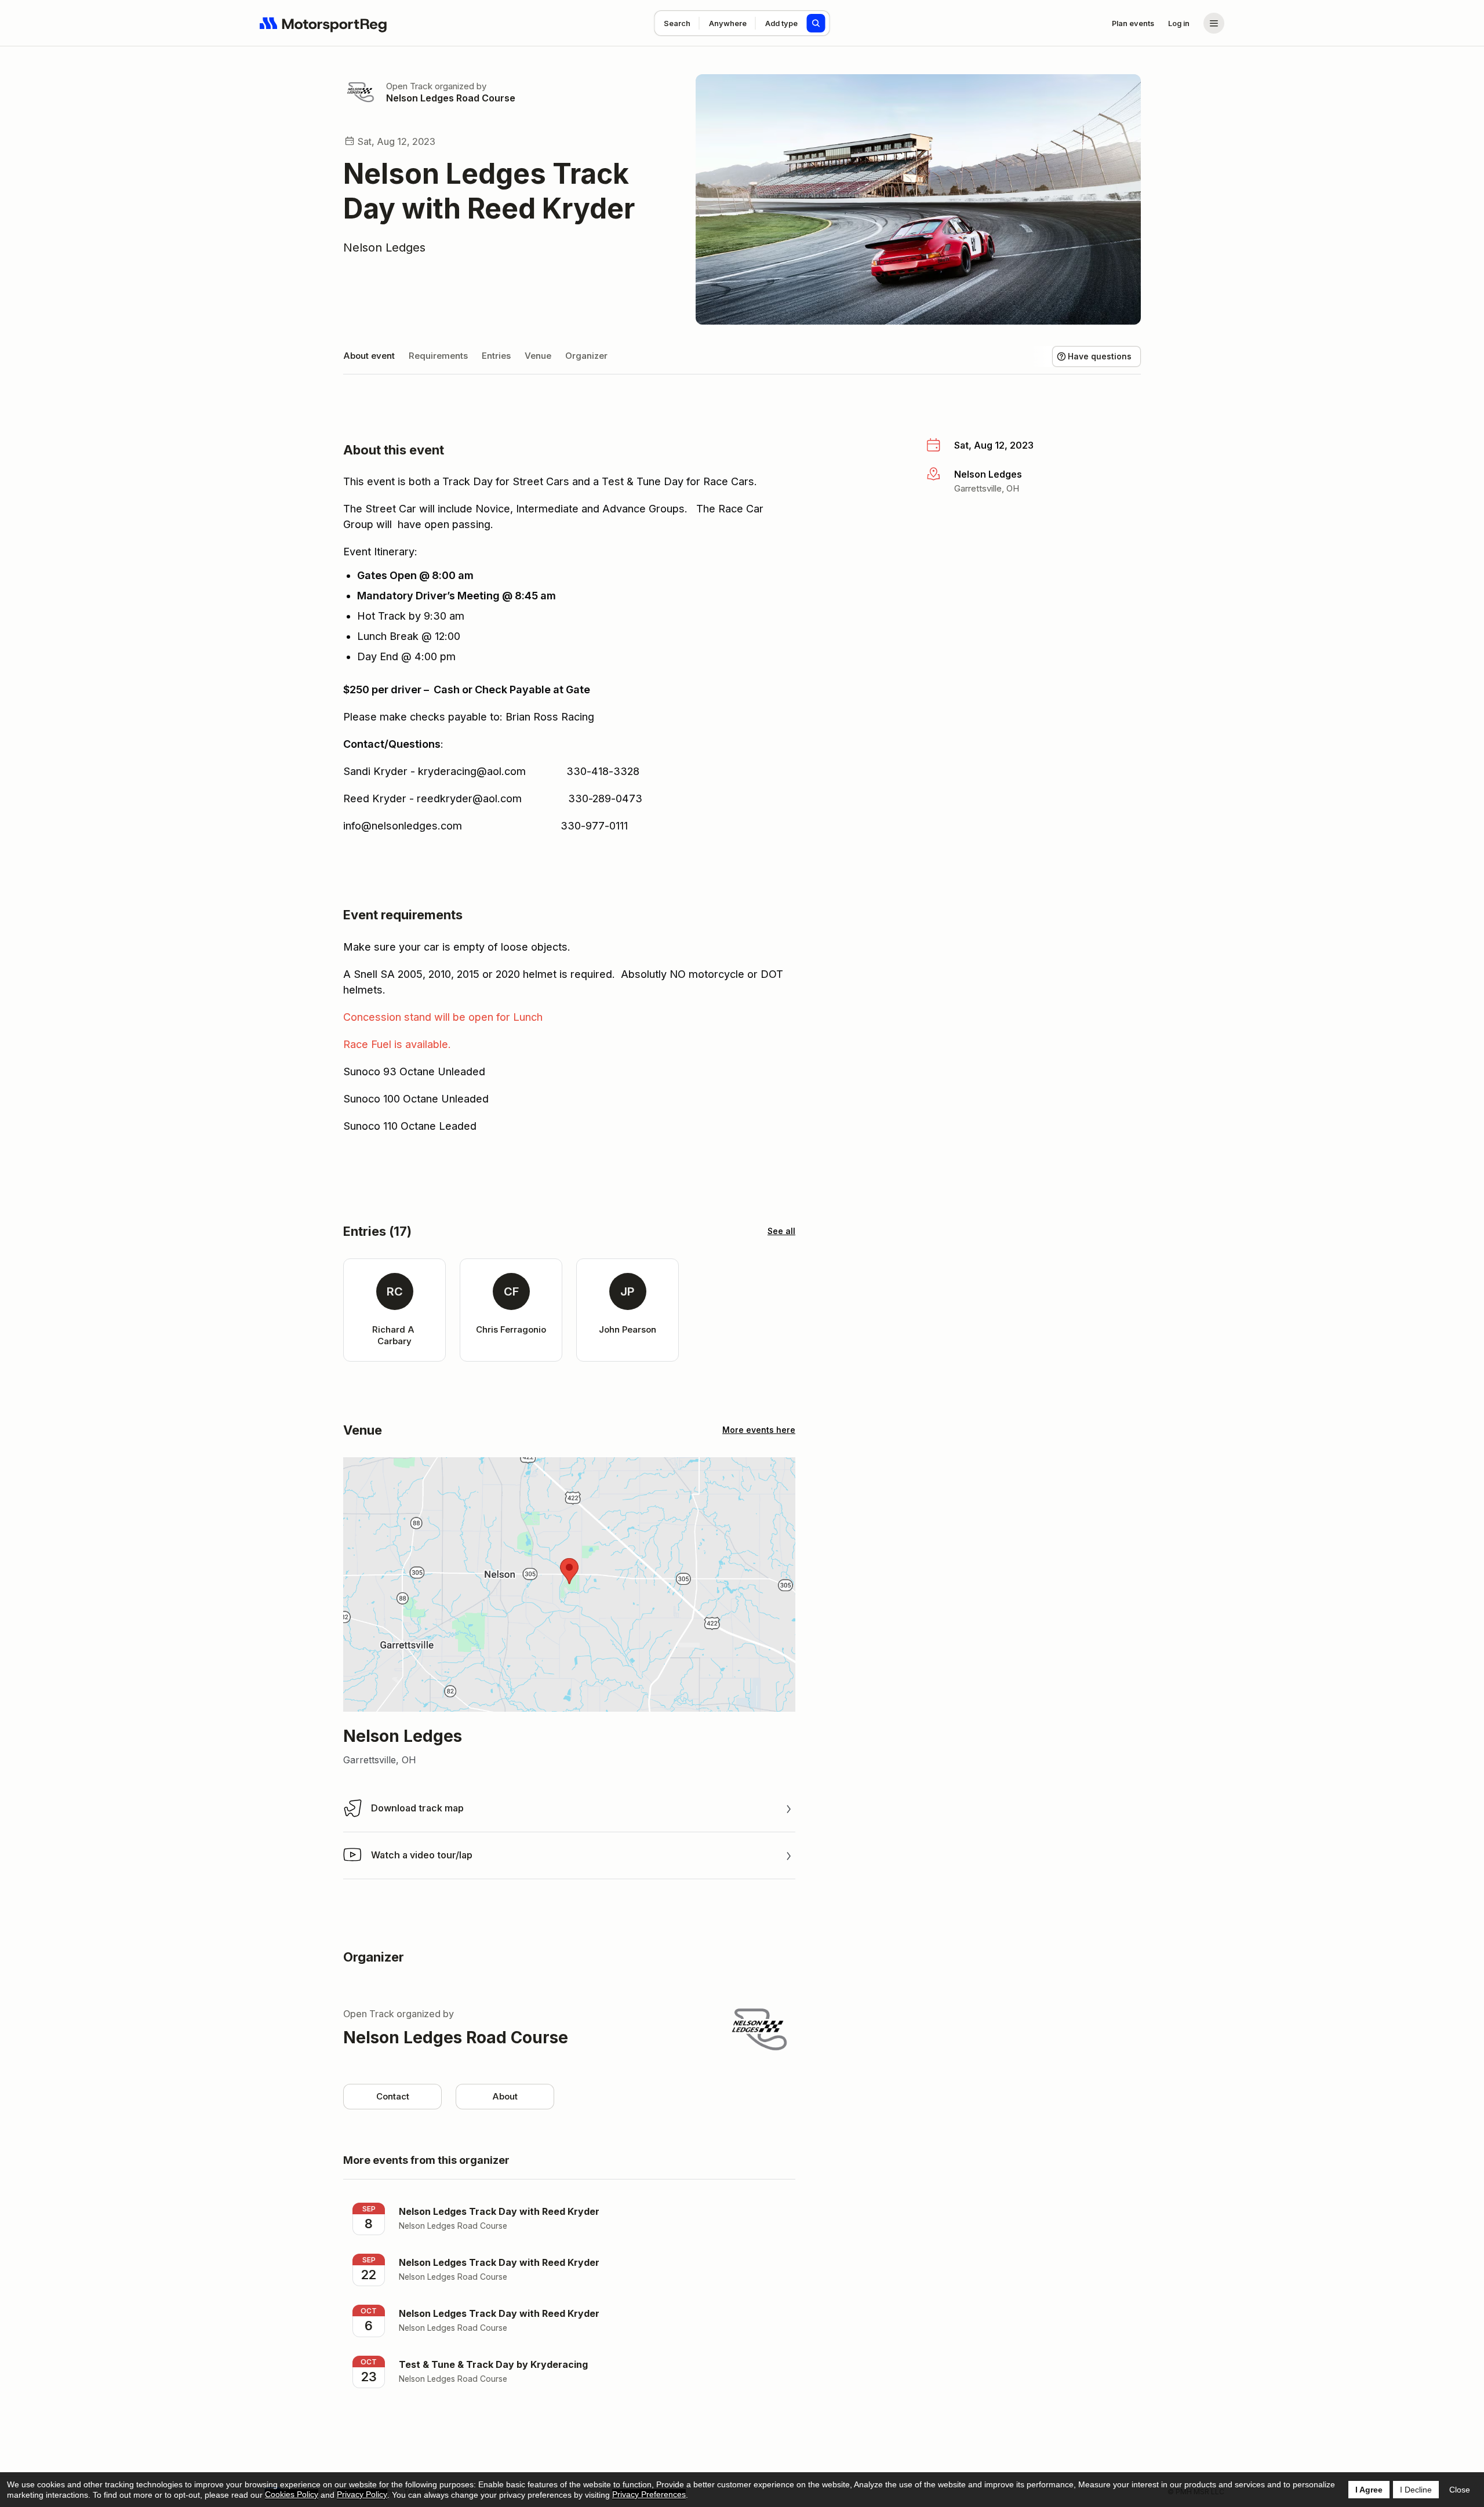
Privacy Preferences (649, 2494)
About (505, 2096)
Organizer (586, 356)
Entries (496, 356)
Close (1460, 2490)
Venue (538, 356)
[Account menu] (1214, 23)
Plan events (1133, 23)
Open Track (409, 86)
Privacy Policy (362, 2494)
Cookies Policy (292, 2494)
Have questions (1100, 356)
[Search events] (816, 23)
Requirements (438, 356)
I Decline (1416, 2490)
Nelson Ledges (384, 248)
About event (369, 356)
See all (781, 1231)
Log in (1179, 23)
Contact (393, 2096)
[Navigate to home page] (323, 23)
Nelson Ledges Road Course (451, 98)
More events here (759, 1430)
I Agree (1369, 2490)
